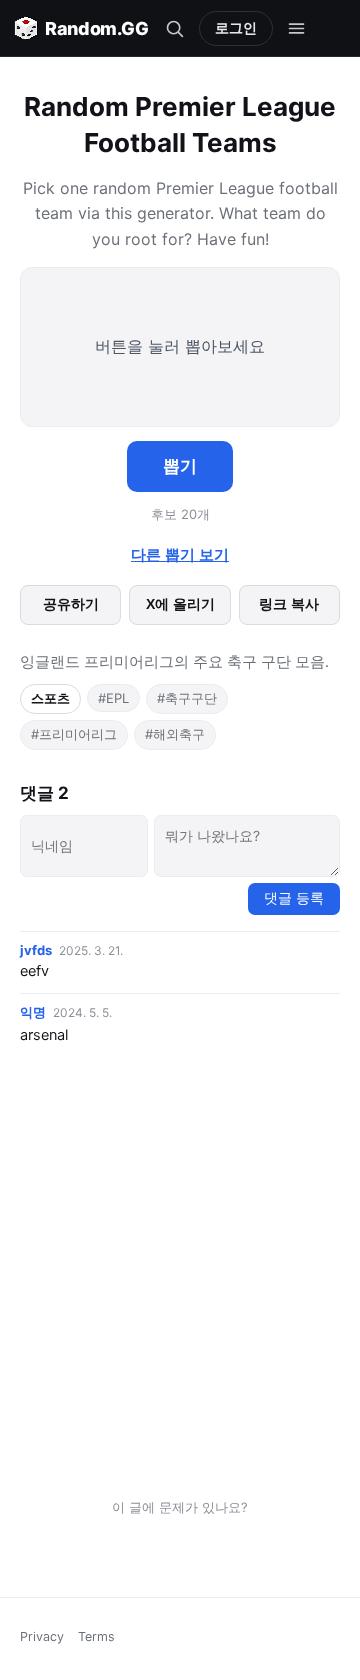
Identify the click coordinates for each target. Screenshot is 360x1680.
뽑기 (180, 466)
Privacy (42, 1636)
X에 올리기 (180, 604)
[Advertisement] (180, 1276)
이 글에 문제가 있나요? (180, 1507)
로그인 (236, 27)
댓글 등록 (294, 898)
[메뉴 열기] (297, 28)
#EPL (113, 698)
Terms (96, 1636)
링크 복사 (289, 604)
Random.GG (97, 28)
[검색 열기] (175, 28)
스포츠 (50, 698)
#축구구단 (187, 698)
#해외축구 (175, 734)
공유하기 (71, 604)
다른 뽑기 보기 (180, 555)
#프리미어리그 (74, 734)
